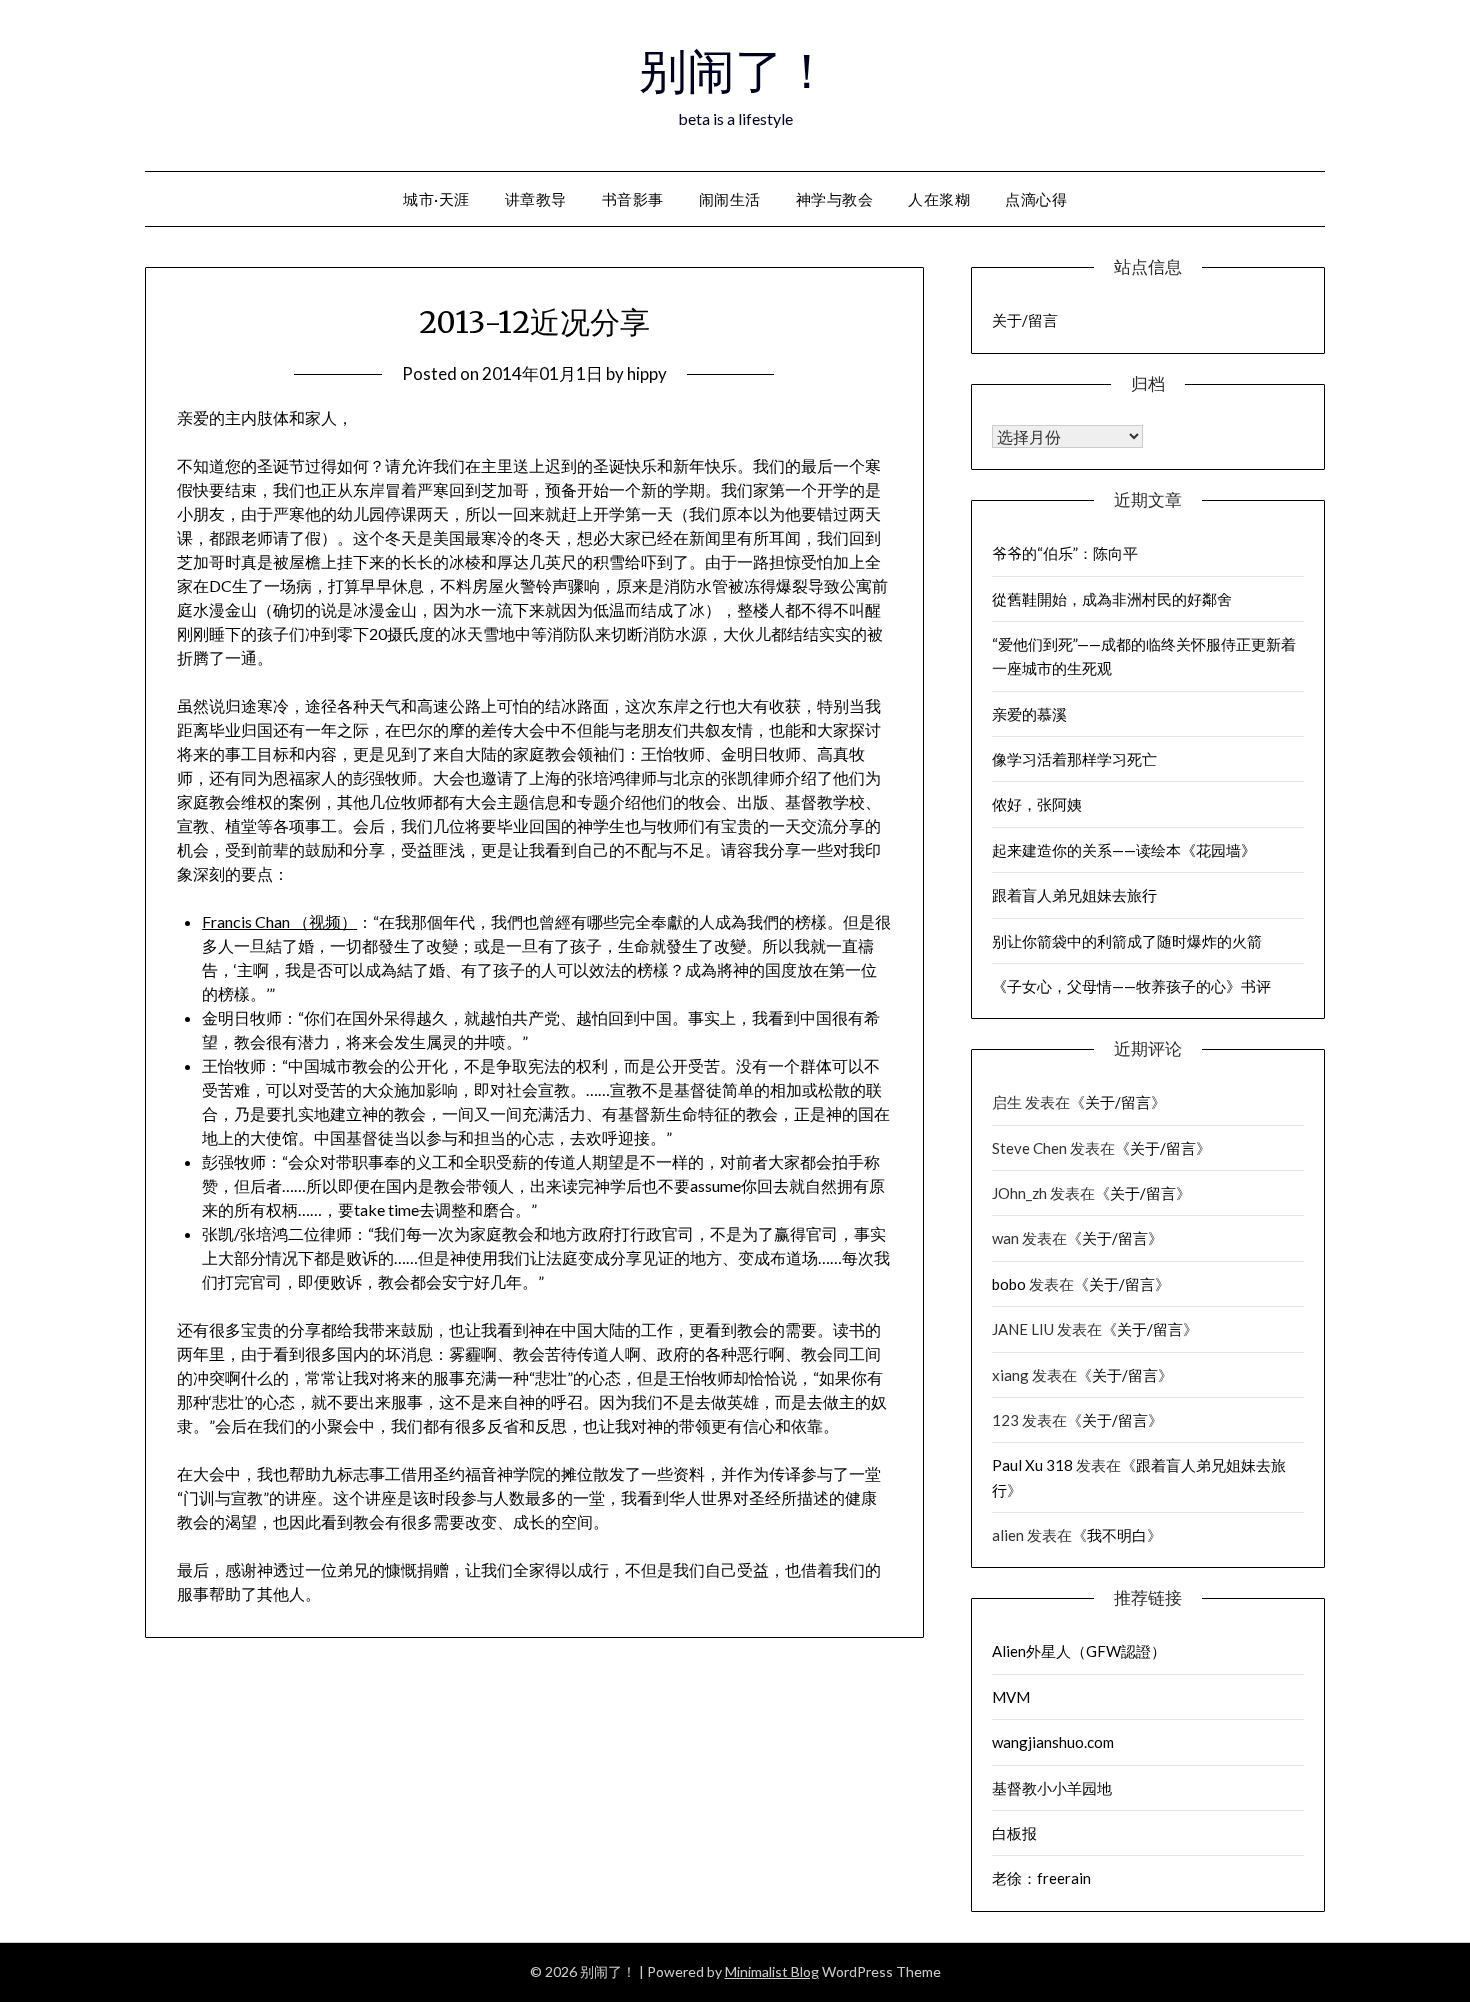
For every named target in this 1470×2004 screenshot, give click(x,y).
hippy (647, 373)
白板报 (1014, 1833)
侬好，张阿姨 (1037, 804)
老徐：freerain (1041, 1878)
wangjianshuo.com (1053, 1742)
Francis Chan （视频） (279, 921)
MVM (1011, 1697)
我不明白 (1117, 1535)
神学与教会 (835, 199)
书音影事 (633, 199)
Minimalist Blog (772, 1971)
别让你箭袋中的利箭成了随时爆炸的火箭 (1127, 941)
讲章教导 (536, 199)
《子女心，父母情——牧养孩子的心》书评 (1131, 986)
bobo (1009, 1284)
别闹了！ (735, 71)
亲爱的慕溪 (1029, 714)
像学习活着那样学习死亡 (1074, 759)
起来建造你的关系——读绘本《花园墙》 (1124, 850)
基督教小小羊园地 (1052, 1788)
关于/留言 (1025, 320)
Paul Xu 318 (1032, 1465)
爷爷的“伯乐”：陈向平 (1065, 553)
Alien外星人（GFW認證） (1079, 1651)
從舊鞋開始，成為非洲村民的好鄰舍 (1112, 599)
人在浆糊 (939, 199)
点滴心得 (1036, 199)
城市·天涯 (436, 199)
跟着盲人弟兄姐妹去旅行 (1074, 895)
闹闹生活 (730, 199)
